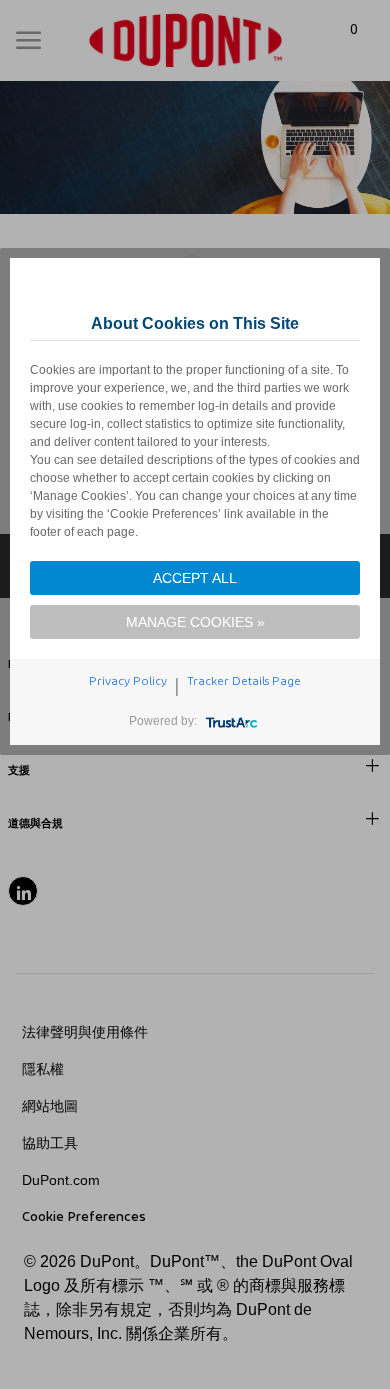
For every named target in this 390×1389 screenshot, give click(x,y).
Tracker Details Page (244, 681)
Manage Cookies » (195, 622)
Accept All (195, 578)
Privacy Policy (128, 681)
